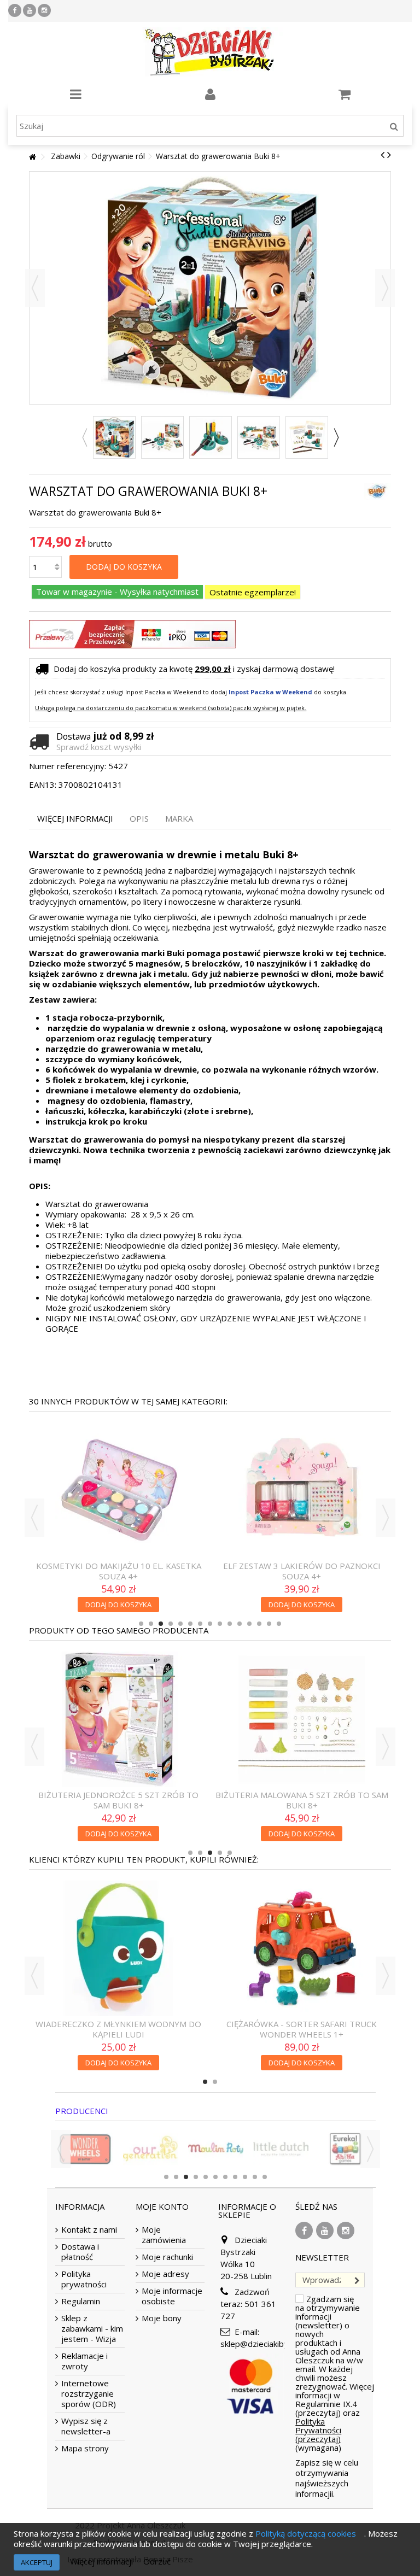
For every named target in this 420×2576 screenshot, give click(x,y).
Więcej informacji (75, 819)
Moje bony (162, 2318)
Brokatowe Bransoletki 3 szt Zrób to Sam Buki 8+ (302, 1697)
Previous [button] (84, 437)
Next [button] (336, 437)
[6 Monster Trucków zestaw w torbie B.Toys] (302, 1948)
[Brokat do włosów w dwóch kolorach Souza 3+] (302, 1439)
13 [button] (259, 1624)
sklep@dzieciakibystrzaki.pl (271, 2344)
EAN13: (43, 785)
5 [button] (180, 1624)
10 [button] (230, 1624)
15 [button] (279, 1624)
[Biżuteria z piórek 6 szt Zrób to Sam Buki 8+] (118, 1668)
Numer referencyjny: (68, 766)
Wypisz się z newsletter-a (86, 2426)
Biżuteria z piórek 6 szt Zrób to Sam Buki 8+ (119, 1697)
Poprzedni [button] (35, 288)
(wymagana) (335, 2373)
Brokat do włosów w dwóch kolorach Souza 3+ (302, 1468)
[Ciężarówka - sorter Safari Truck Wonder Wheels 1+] (118, 1948)
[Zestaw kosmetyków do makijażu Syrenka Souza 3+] (118, 1439)
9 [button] (220, 1624)
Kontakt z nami (89, 2230)
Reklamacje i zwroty (84, 2361)
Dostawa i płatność (80, 2252)
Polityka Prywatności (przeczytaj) (318, 2430)
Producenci (82, 2111)
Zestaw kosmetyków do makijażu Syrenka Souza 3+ (118, 1468)
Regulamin (81, 2301)
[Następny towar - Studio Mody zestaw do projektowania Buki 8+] (389, 155)
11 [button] (240, 1624)
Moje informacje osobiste (172, 2296)
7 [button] (200, 1624)
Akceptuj (37, 2562)
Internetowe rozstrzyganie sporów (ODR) (89, 2394)
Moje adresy (165, 2274)
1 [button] (141, 1624)
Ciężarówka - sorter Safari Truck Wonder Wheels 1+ (118, 2029)
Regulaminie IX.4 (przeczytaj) (326, 2408)
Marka (179, 819)
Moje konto (162, 2206)
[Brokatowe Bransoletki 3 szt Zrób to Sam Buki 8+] (302, 1668)
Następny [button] (385, 288)
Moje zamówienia (164, 2235)
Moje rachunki (167, 2257)
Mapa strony (85, 2448)
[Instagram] (44, 10)
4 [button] (171, 1624)
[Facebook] (15, 10)
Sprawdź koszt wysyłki (99, 747)
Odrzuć (157, 2561)
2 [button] (151, 1624)
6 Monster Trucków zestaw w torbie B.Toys (302, 2029)
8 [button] (210, 1624)
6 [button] (190, 1624)
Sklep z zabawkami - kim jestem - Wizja (92, 2329)
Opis (139, 819)
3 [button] (161, 1624)
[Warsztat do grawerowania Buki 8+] (114, 437)
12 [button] (249, 1624)
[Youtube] (30, 10)
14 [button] (269, 1624)
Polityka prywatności (84, 2279)
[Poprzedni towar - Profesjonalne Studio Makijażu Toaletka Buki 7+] (383, 155)
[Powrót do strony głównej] (32, 157)
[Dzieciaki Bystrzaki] (210, 52)
